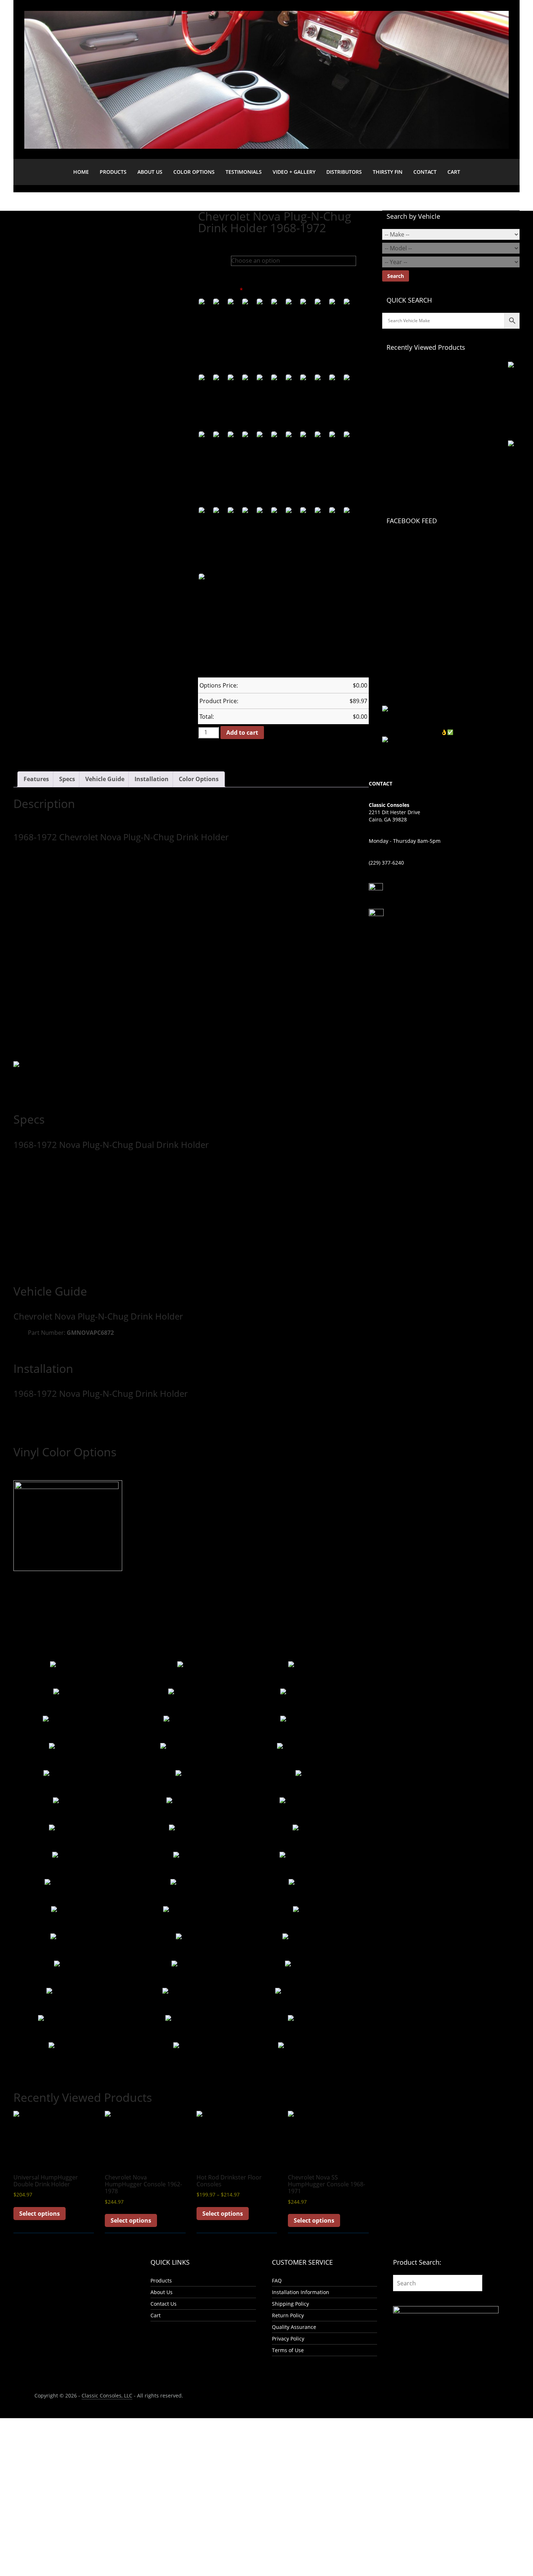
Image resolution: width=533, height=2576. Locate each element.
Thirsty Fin (388, 172)
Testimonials (244, 172)
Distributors (344, 172)
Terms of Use (288, 2350)
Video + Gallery (294, 172)
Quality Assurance (294, 2327)
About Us (150, 172)
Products (113, 172)
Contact (425, 172)
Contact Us (164, 2304)
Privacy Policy (288, 2339)
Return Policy (288, 2315)
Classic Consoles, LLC (107, 2395)
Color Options (194, 172)
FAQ (277, 2280)
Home (81, 172)
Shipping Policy (290, 2304)
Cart (454, 172)
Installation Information (301, 2292)
